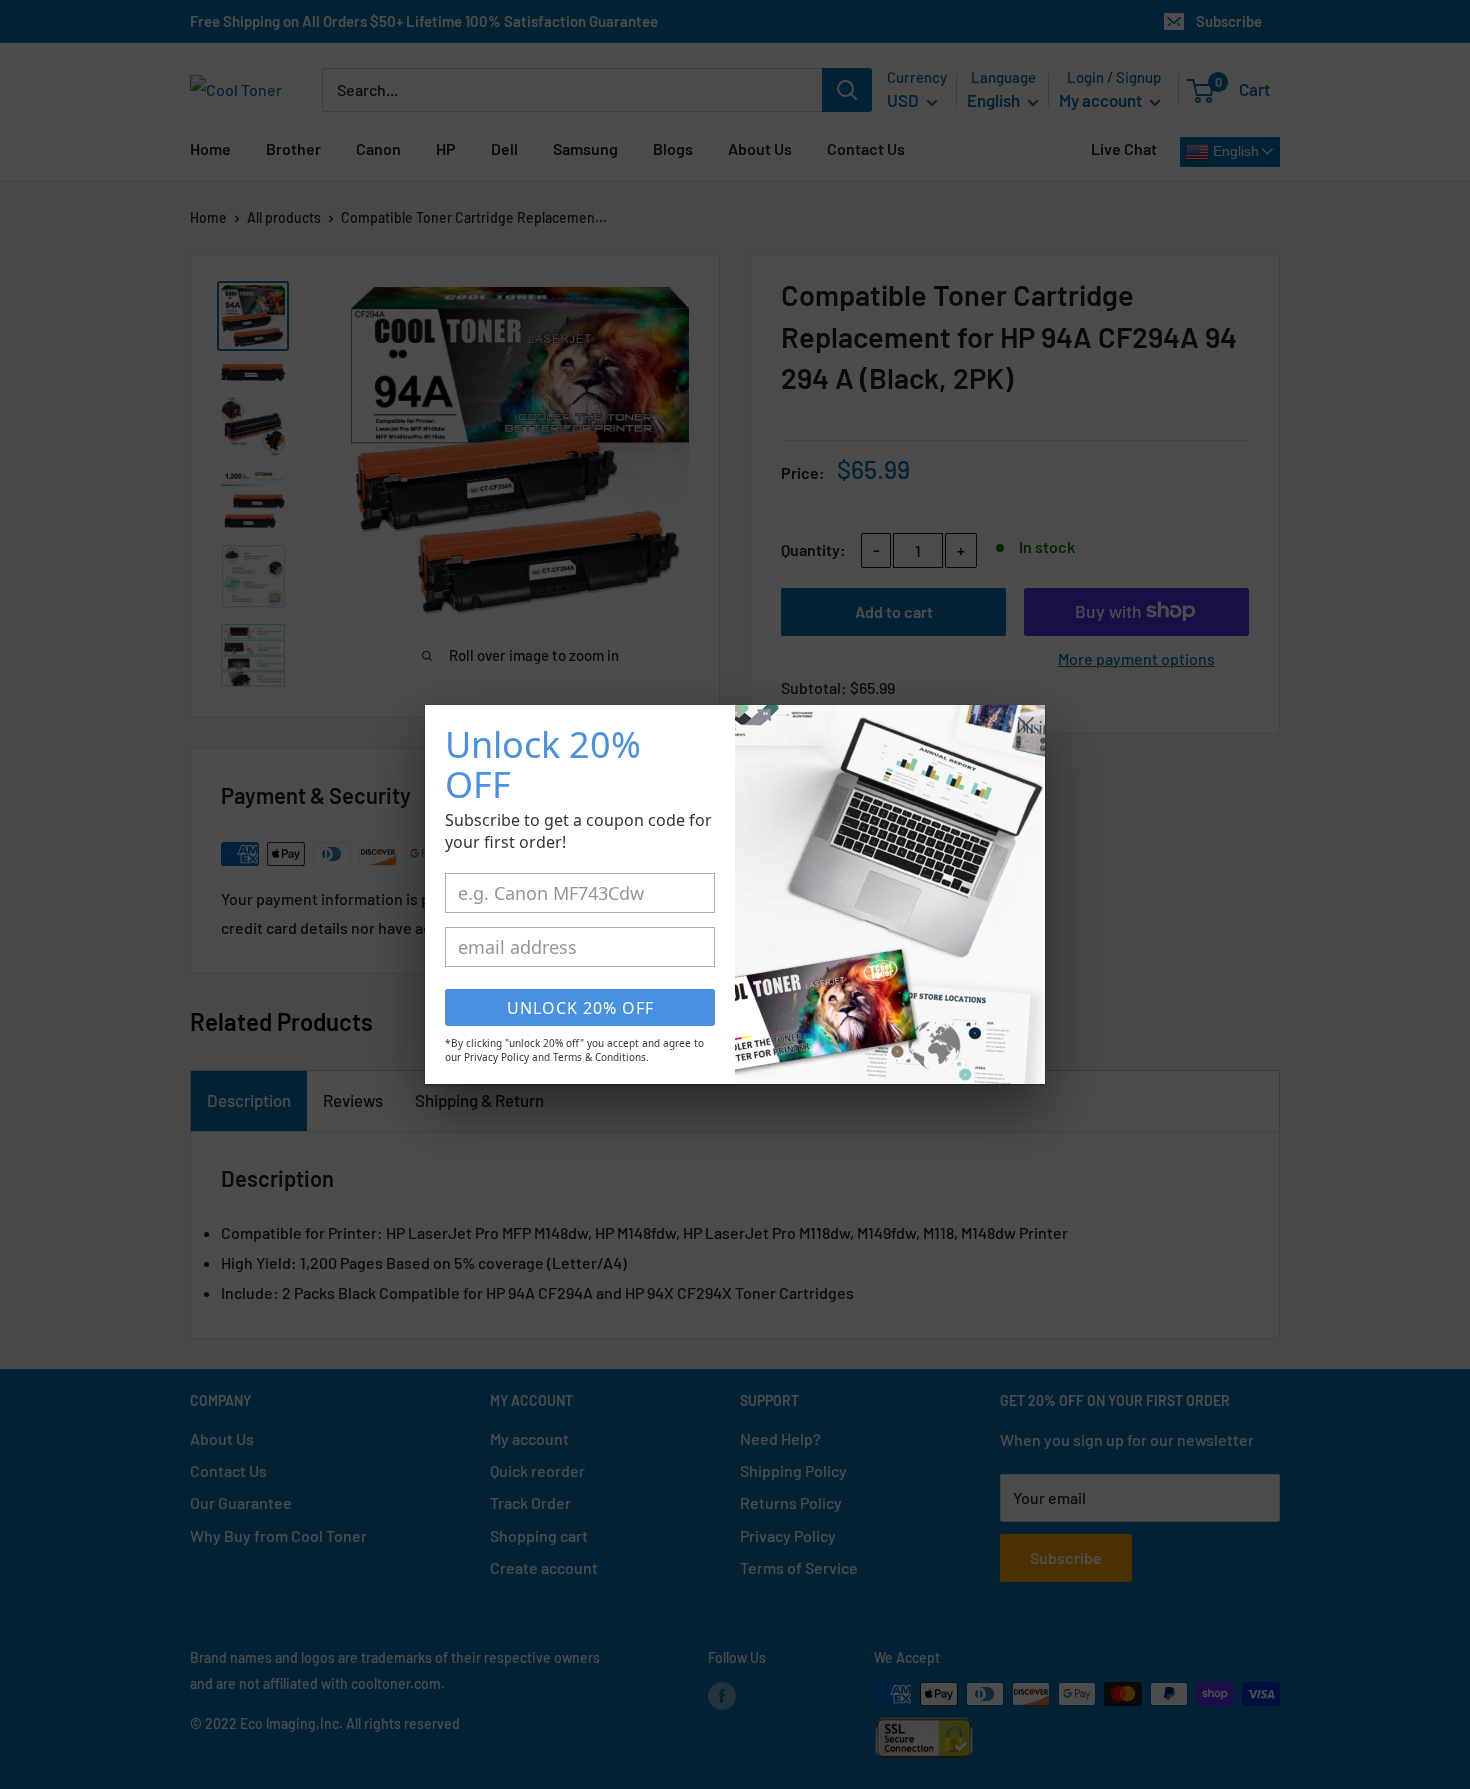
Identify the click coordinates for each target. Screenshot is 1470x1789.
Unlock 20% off (580, 1008)
